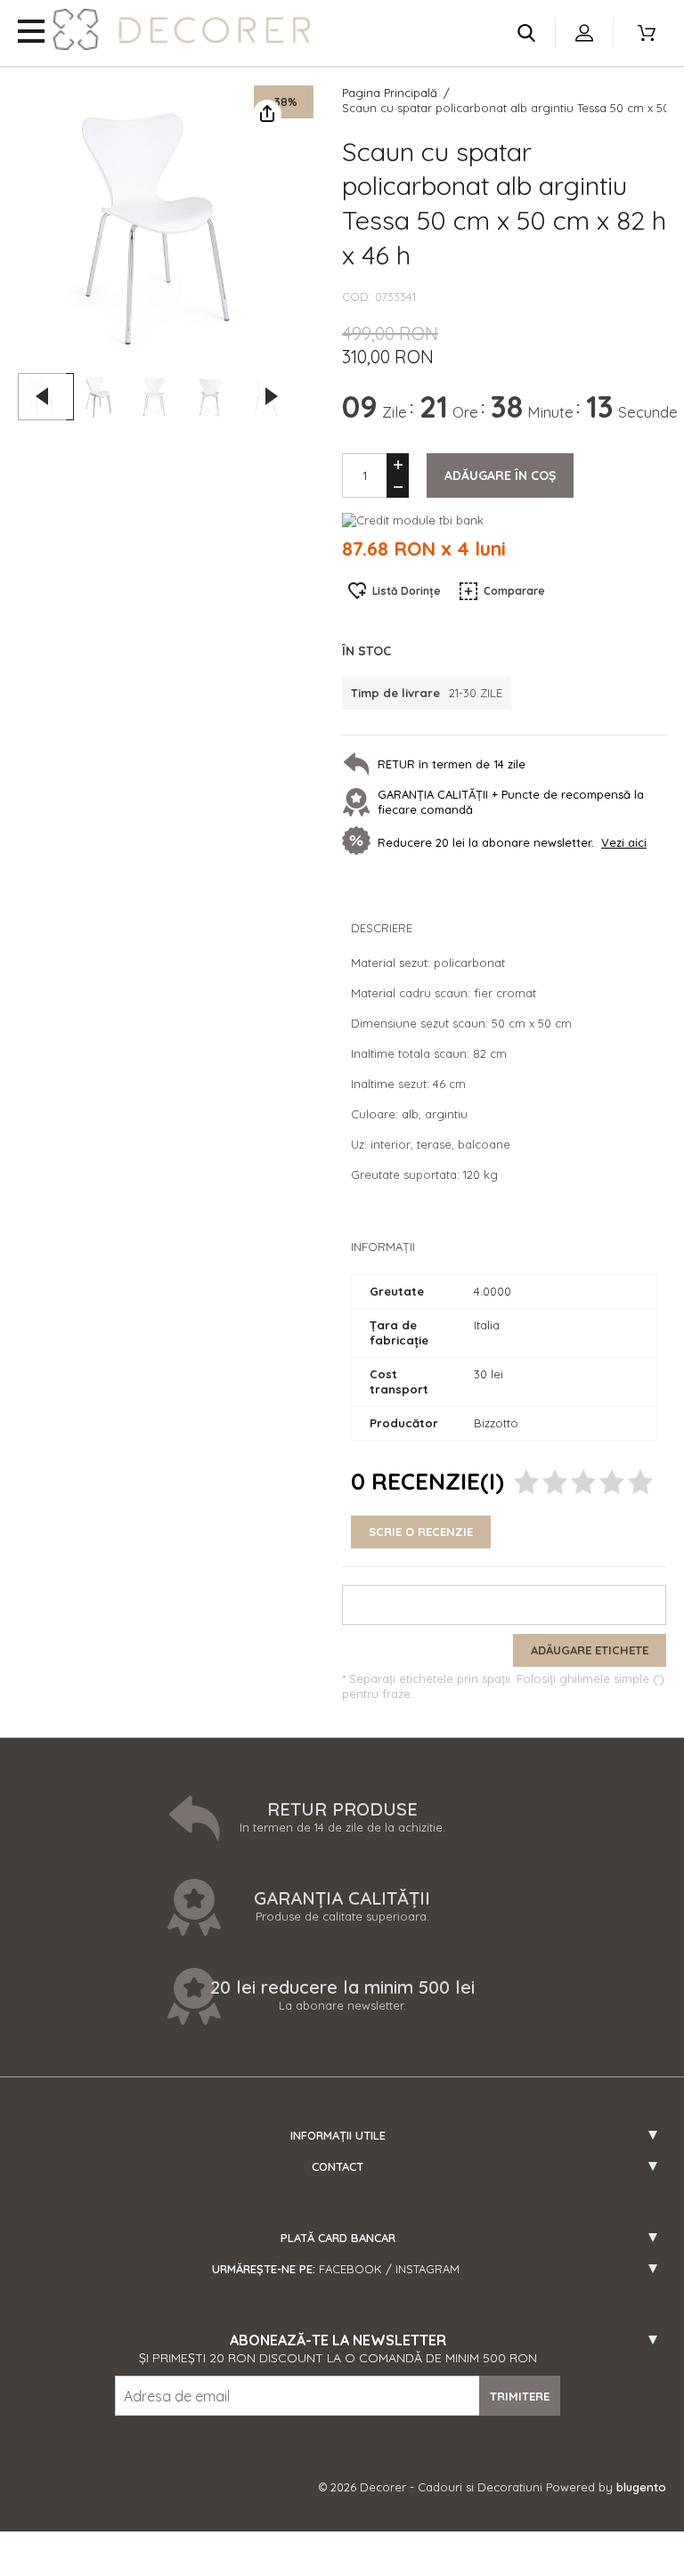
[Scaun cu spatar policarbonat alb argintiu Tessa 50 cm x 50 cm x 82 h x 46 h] (102, 397)
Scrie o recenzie (421, 1532)
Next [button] (272, 396)
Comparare (514, 591)
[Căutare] (526, 33)
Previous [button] (42, 396)
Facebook (350, 2269)
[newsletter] (360, 842)
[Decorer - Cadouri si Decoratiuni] (182, 29)
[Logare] (584, 33)
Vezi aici (624, 842)
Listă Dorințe (407, 591)
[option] (157, 224)
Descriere (382, 928)
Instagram (427, 2269)
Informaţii (383, 1247)
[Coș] (647, 33)
